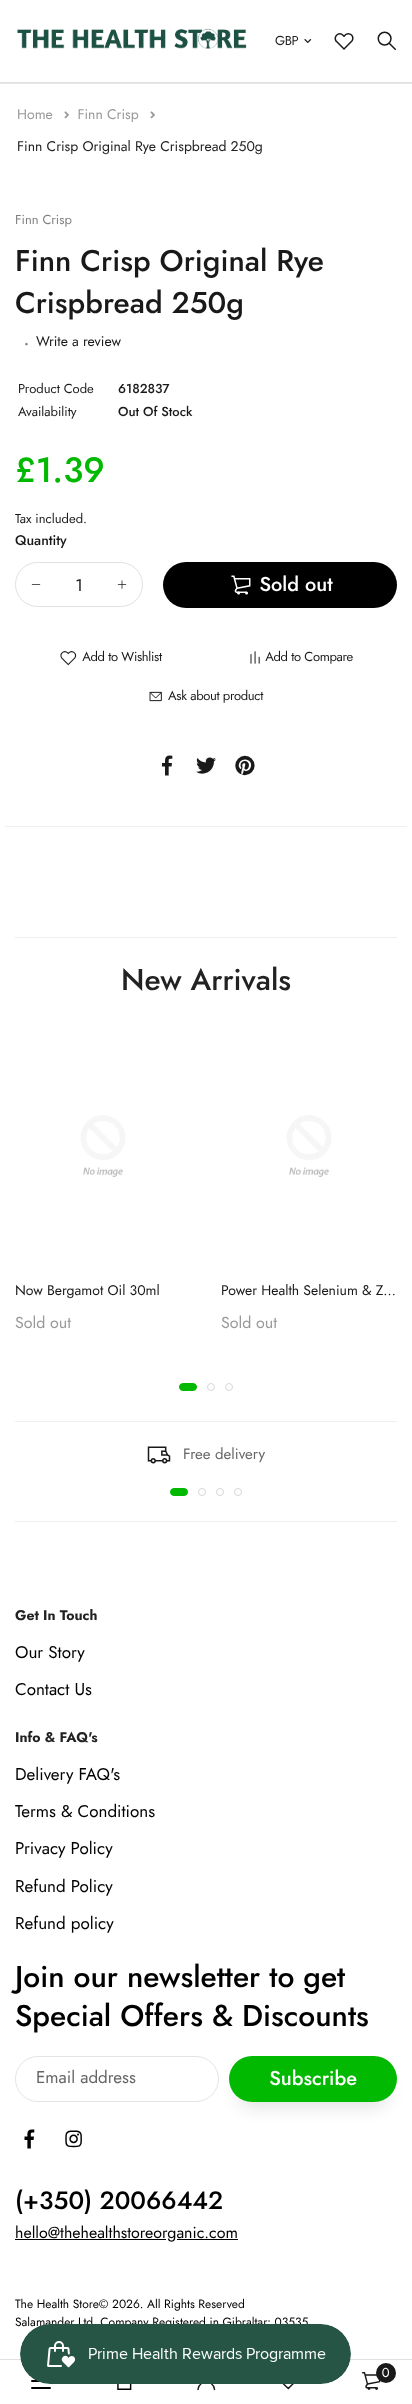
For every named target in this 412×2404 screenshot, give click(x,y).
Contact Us (53, 1690)
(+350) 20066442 (119, 2201)
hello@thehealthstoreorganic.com (126, 2233)
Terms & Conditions (85, 1812)
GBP (286, 40)
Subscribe (313, 2078)
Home (37, 115)
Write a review (78, 342)
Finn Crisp (109, 115)
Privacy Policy (64, 1849)
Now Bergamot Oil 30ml (87, 1291)
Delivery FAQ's (67, 1775)
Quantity (41, 541)
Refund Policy (64, 1886)
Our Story (50, 1653)
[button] (188, 1387)
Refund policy (64, 1923)
